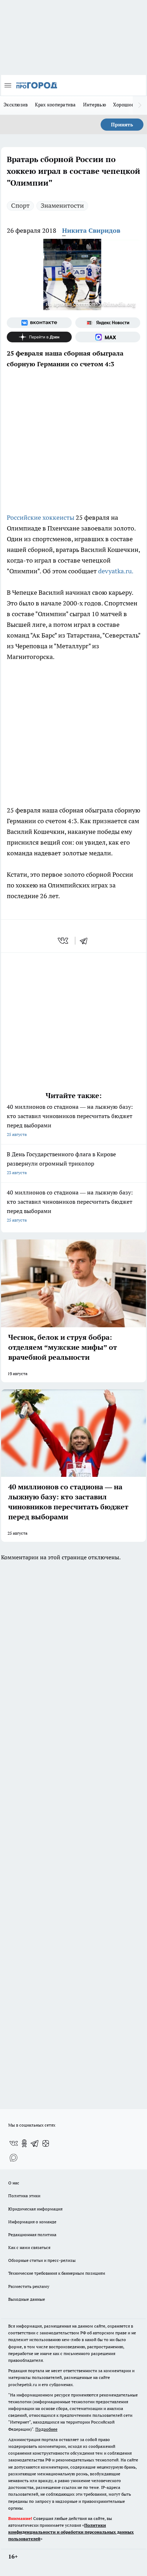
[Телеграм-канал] (35, 2143)
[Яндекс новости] (108, 323)
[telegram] (86, 941)
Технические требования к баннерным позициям (57, 2273)
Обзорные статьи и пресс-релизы (42, 2260)
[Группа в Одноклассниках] (24, 2143)
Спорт (20, 205)
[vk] (64, 941)
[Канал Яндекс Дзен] (39, 337)
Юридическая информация (35, 2209)
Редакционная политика (32, 2235)
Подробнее (46, 2429)
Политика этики (24, 2196)
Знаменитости (62, 205)
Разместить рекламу (29, 2286)
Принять (122, 125)
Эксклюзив (16, 105)
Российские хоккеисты (40, 517)
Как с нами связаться (29, 2247)
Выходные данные (27, 2299)
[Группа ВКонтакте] (39, 323)
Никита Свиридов (91, 230)
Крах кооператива (55, 105)
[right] (140, 105)
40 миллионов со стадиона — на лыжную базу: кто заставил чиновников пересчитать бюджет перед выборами (70, 1120)
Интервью (95, 105)
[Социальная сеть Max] (108, 337)
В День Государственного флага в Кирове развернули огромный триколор (61, 1163)
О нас (14, 2183)
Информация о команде (32, 2222)
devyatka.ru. (116, 571)
